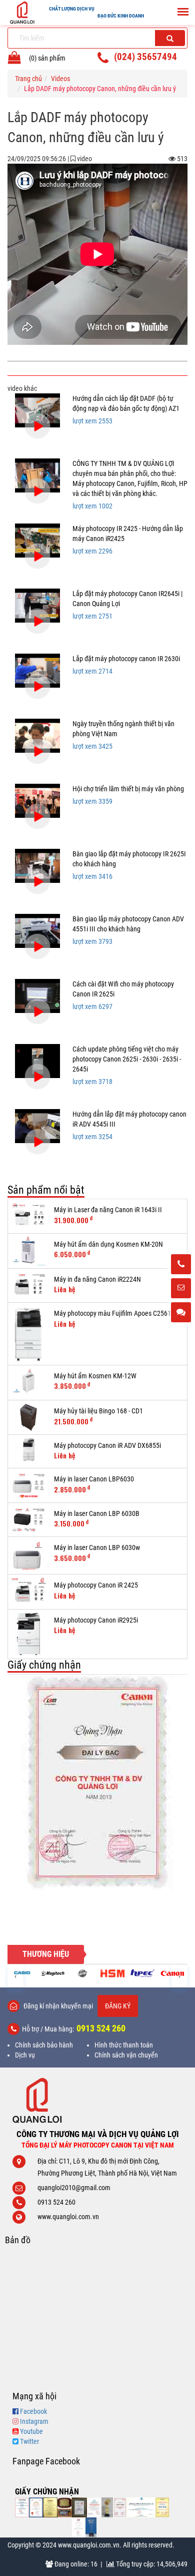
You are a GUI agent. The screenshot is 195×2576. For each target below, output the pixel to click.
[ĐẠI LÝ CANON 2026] (36, 2507)
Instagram (34, 2421)
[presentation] (15, 1976)
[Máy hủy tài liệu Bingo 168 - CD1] (28, 1417)
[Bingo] (82, 1973)
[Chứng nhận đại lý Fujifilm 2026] (22, 2507)
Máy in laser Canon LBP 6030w (97, 1548)
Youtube (31, 2431)
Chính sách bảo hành (44, 2045)
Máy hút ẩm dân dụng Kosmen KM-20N (108, 1244)
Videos (60, 79)
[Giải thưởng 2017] (79, 2507)
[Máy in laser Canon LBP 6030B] (28, 1520)
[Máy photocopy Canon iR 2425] (28, 1592)
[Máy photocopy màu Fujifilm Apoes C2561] (28, 1334)
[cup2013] (91, 2527)
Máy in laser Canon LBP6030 (94, 1479)
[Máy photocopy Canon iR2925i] (28, 1634)
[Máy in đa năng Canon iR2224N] (28, 1286)
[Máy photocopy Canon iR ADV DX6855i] (28, 1449)
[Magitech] (52, 1973)
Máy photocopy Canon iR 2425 (96, 1585)
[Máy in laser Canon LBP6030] (28, 1485)
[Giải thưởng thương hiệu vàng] (162, 2507)
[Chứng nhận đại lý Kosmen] (94, 2507)
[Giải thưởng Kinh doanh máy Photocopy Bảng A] (50, 2507)
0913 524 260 (101, 2028)
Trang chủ (28, 79)
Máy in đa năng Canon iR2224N (97, 1279)
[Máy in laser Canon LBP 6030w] (28, 1556)
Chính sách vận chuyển (126, 2055)
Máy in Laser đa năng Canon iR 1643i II (108, 1210)
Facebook (33, 2411)
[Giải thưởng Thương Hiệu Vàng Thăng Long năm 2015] (64, 2507)
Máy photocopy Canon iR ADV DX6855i (107, 1445)
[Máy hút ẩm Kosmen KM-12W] (28, 1383)
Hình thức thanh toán (124, 2045)
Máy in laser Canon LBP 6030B (97, 1513)
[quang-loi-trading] (141, 2507)
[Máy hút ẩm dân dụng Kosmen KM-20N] (28, 1251)
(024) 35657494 (145, 57)
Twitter (29, 2441)
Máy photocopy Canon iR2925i (96, 1620)
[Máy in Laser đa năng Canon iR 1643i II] (28, 1216)
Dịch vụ (25, 2055)
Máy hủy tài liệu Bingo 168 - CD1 (98, 1411)
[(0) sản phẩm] (14, 60)
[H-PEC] (142, 1973)
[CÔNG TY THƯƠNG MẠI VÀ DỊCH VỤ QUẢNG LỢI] (97, 2100)
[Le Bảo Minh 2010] (78, 2527)
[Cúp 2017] (107, 2507)
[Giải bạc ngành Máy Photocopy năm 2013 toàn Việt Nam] (97, 1782)
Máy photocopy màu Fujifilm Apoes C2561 (112, 1313)
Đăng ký (118, 2006)
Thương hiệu (46, 1954)
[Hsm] (112, 1973)
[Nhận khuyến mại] (181, 1289)
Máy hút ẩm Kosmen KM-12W (95, 1376)
